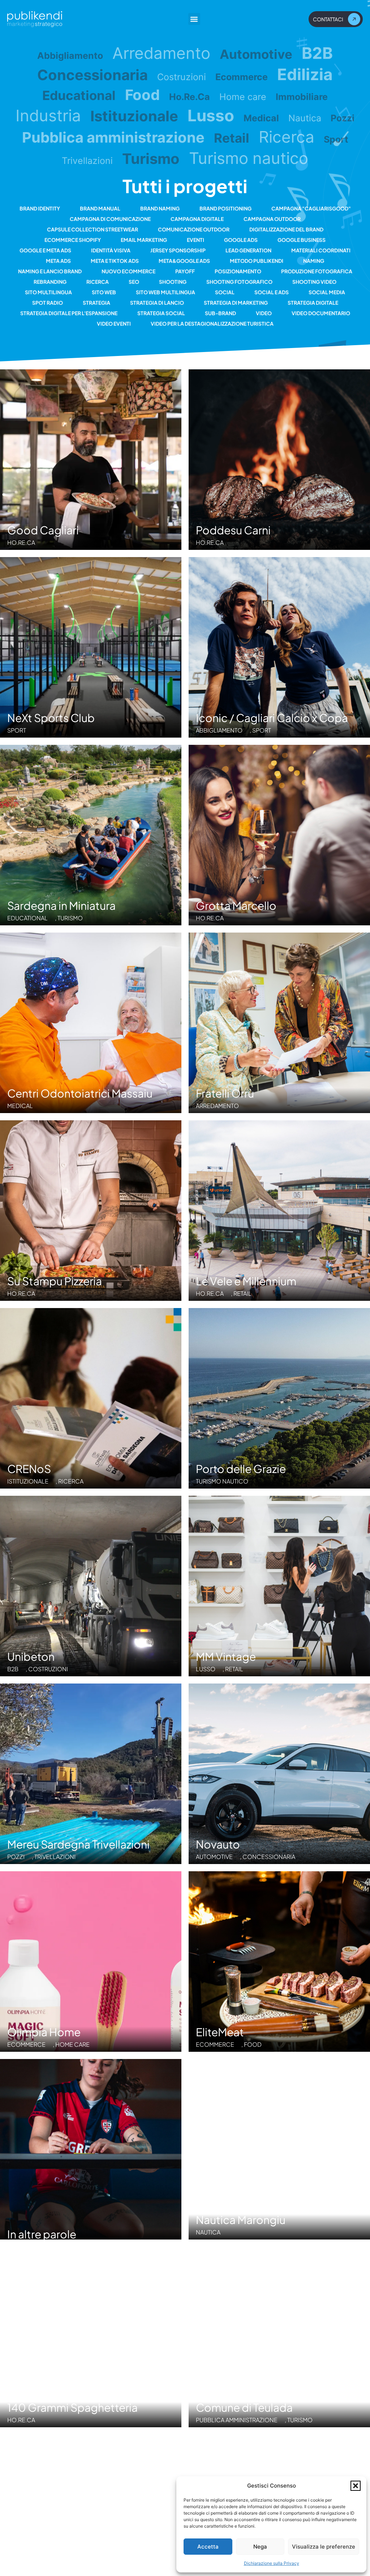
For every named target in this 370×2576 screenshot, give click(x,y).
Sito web (104, 292)
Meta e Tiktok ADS (115, 261)
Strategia (96, 303)
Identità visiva (111, 250)
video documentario (321, 313)
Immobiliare (302, 97)
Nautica (305, 118)
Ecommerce (242, 77)
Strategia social (161, 313)
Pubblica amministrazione (113, 138)
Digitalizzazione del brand (286, 229)
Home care (243, 97)
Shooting (173, 282)
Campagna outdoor (272, 219)
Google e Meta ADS (45, 250)
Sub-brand (220, 313)
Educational (79, 95)
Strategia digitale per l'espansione (69, 313)
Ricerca (287, 137)
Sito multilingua (48, 292)
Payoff (185, 271)
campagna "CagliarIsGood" (311, 208)
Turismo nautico (249, 158)
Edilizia (305, 74)
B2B (317, 53)
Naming (314, 261)
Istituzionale (134, 116)
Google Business (302, 240)
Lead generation (248, 250)
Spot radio (48, 303)
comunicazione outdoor (194, 229)
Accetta (208, 2547)
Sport (336, 139)
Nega (260, 2547)
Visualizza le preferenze (324, 2547)
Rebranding (50, 282)
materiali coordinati (321, 250)
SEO (134, 282)
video (264, 313)
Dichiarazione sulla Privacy (272, 2563)
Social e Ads (272, 292)
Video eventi (114, 323)
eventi (195, 240)
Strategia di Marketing (236, 303)
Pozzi (343, 118)
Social (225, 292)
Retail (232, 138)
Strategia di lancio (157, 303)
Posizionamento (238, 271)
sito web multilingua (165, 292)
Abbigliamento (70, 56)
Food (142, 95)
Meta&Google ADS (184, 261)
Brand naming (160, 208)
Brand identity (40, 208)
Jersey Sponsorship (178, 250)
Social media (327, 292)
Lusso (211, 116)
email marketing (144, 240)
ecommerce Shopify (73, 240)
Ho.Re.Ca (190, 97)
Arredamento (161, 53)
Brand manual (100, 208)
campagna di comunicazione (110, 219)
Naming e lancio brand (50, 271)
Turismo (151, 159)
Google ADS (241, 240)
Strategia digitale (313, 303)
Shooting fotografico (239, 282)
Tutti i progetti (185, 186)
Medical (261, 118)
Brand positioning (225, 208)
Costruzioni (182, 77)
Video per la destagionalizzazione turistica (212, 323)
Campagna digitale (197, 219)
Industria (48, 116)
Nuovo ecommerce (128, 271)
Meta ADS (58, 261)
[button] (356, 2486)
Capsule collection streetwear (92, 229)
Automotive (256, 54)
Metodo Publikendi (257, 261)
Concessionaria (92, 75)
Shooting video (314, 282)
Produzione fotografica (317, 271)
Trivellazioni (87, 161)
